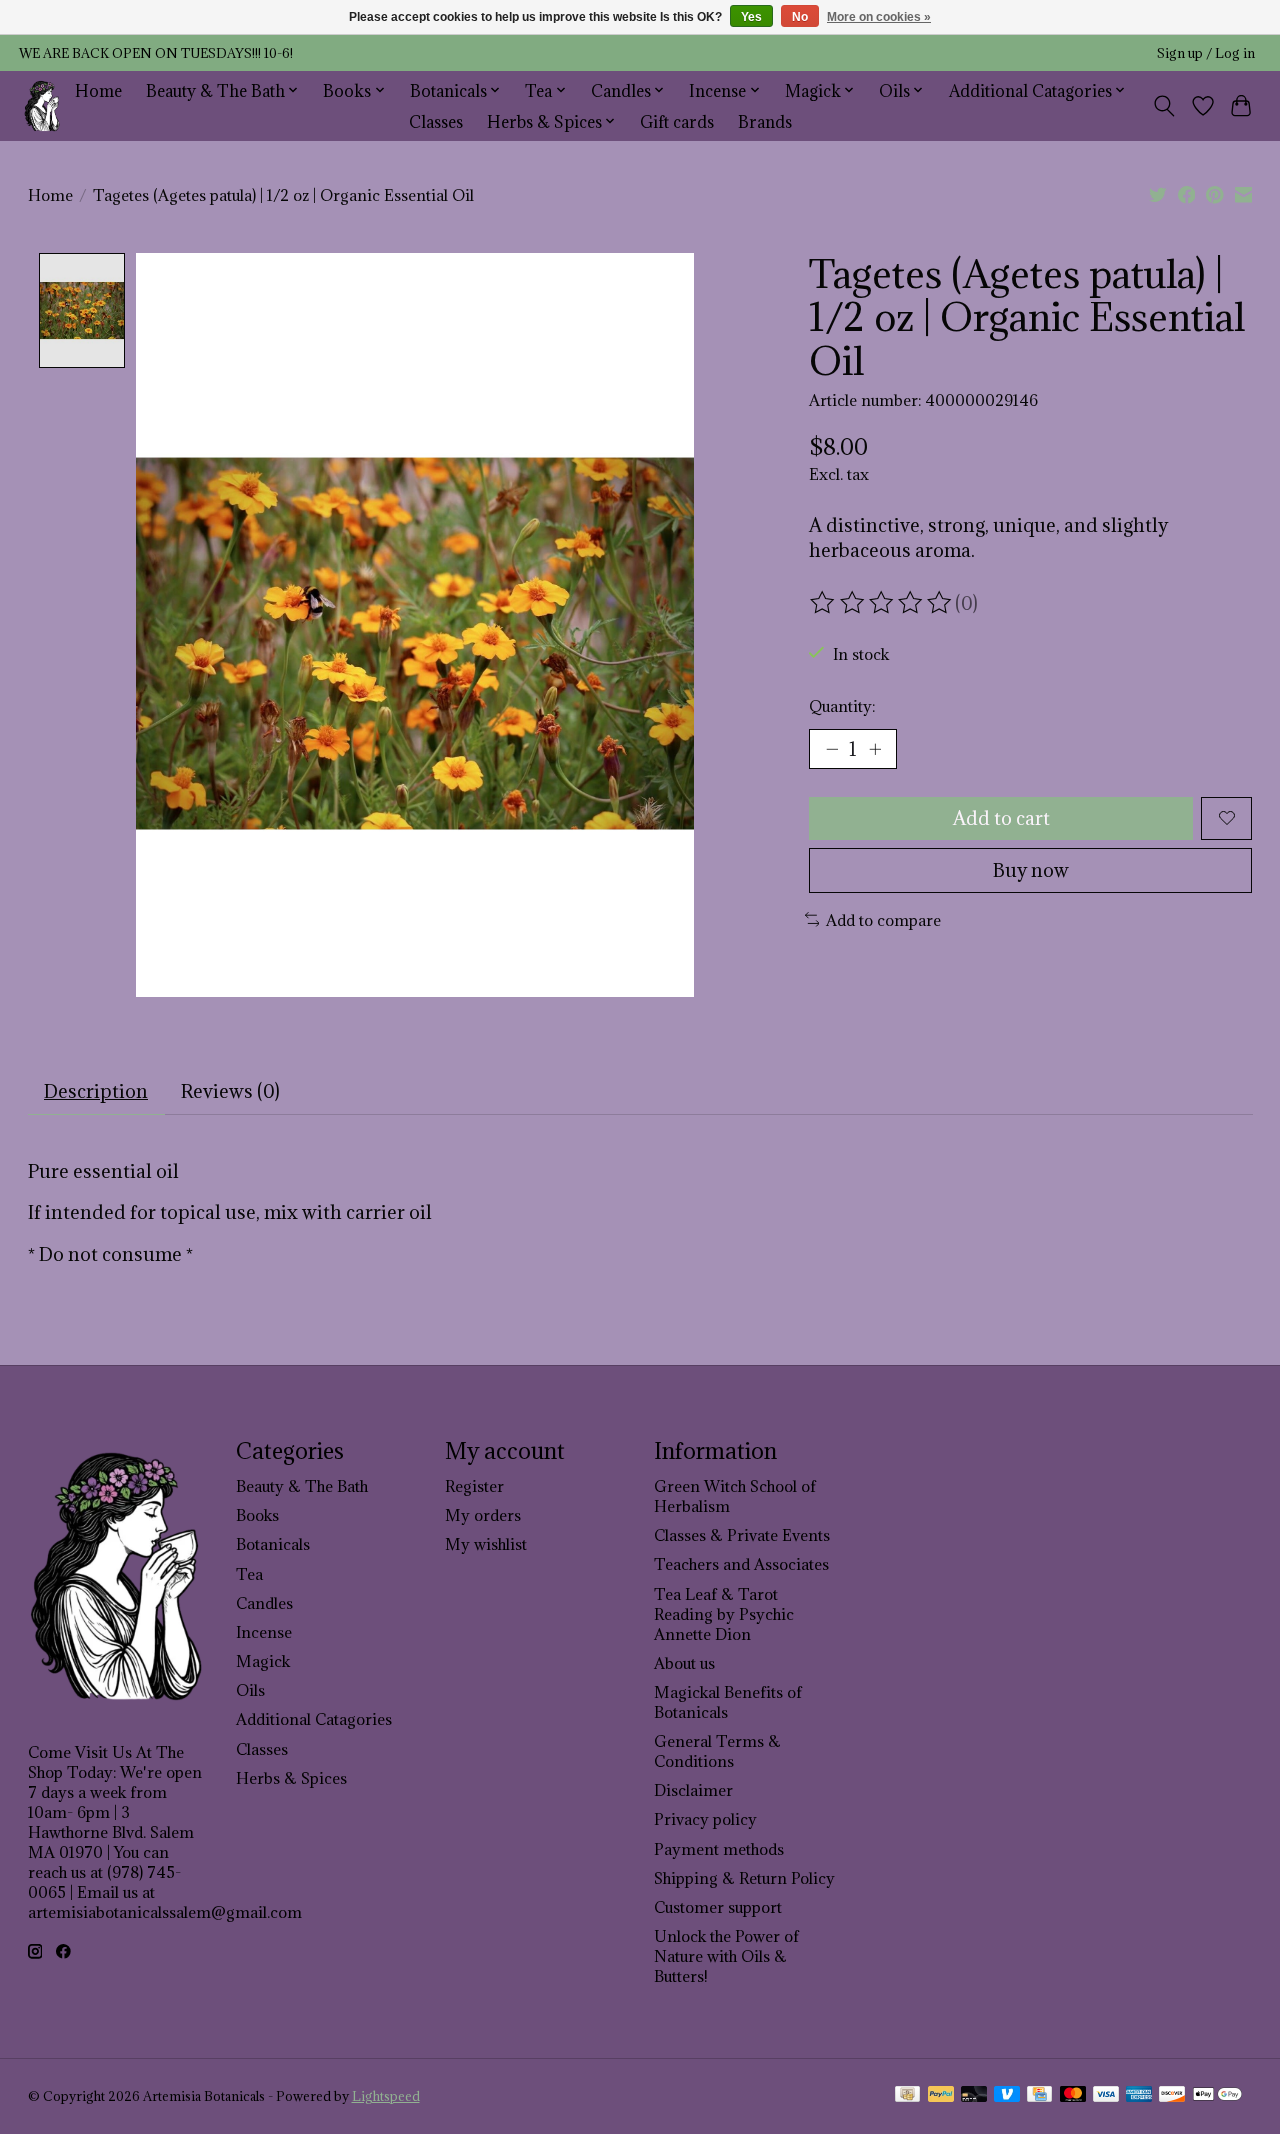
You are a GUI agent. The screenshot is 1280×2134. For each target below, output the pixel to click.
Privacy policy (705, 1819)
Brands (765, 121)
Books (257, 1515)
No (800, 17)
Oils (250, 1690)
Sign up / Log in (1206, 53)
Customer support (718, 1907)
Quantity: (842, 706)
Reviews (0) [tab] (230, 1091)
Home (98, 90)
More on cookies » (879, 17)
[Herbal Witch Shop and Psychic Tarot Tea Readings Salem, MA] (42, 105)
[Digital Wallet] (1217, 2096)
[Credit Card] (1039, 2096)
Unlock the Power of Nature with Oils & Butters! (726, 1956)
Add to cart (1001, 818)
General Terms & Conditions (717, 1751)
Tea (249, 1574)
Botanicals (273, 1544)
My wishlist (486, 1544)
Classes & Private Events (742, 1535)
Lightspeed (386, 2096)
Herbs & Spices (291, 1778)
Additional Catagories (314, 1719)
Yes (751, 17)
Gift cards (677, 121)
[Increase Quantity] (875, 749)
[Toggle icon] (1163, 106)
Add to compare (883, 920)
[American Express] (1139, 2096)
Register (474, 1486)
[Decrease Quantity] (832, 749)
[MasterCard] (1073, 2096)
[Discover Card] (1172, 2096)
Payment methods (719, 1849)
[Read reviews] (882, 603)
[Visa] (1106, 2096)
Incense (264, 1632)
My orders (483, 1515)
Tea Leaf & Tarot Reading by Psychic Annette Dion (724, 1614)
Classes (436, 121)
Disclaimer (693, 1790)
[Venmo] (1007, 2096)
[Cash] (907, 2096)
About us (684, 1663)
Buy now (1031, 870)
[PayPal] (941, 2096)
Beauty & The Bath (302, 1486)
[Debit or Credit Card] (974, 2096)
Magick (263, 1661)
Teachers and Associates (741, 1564)
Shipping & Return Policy (744, 1878)
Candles (264, 1603)
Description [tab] (96, 1091)
